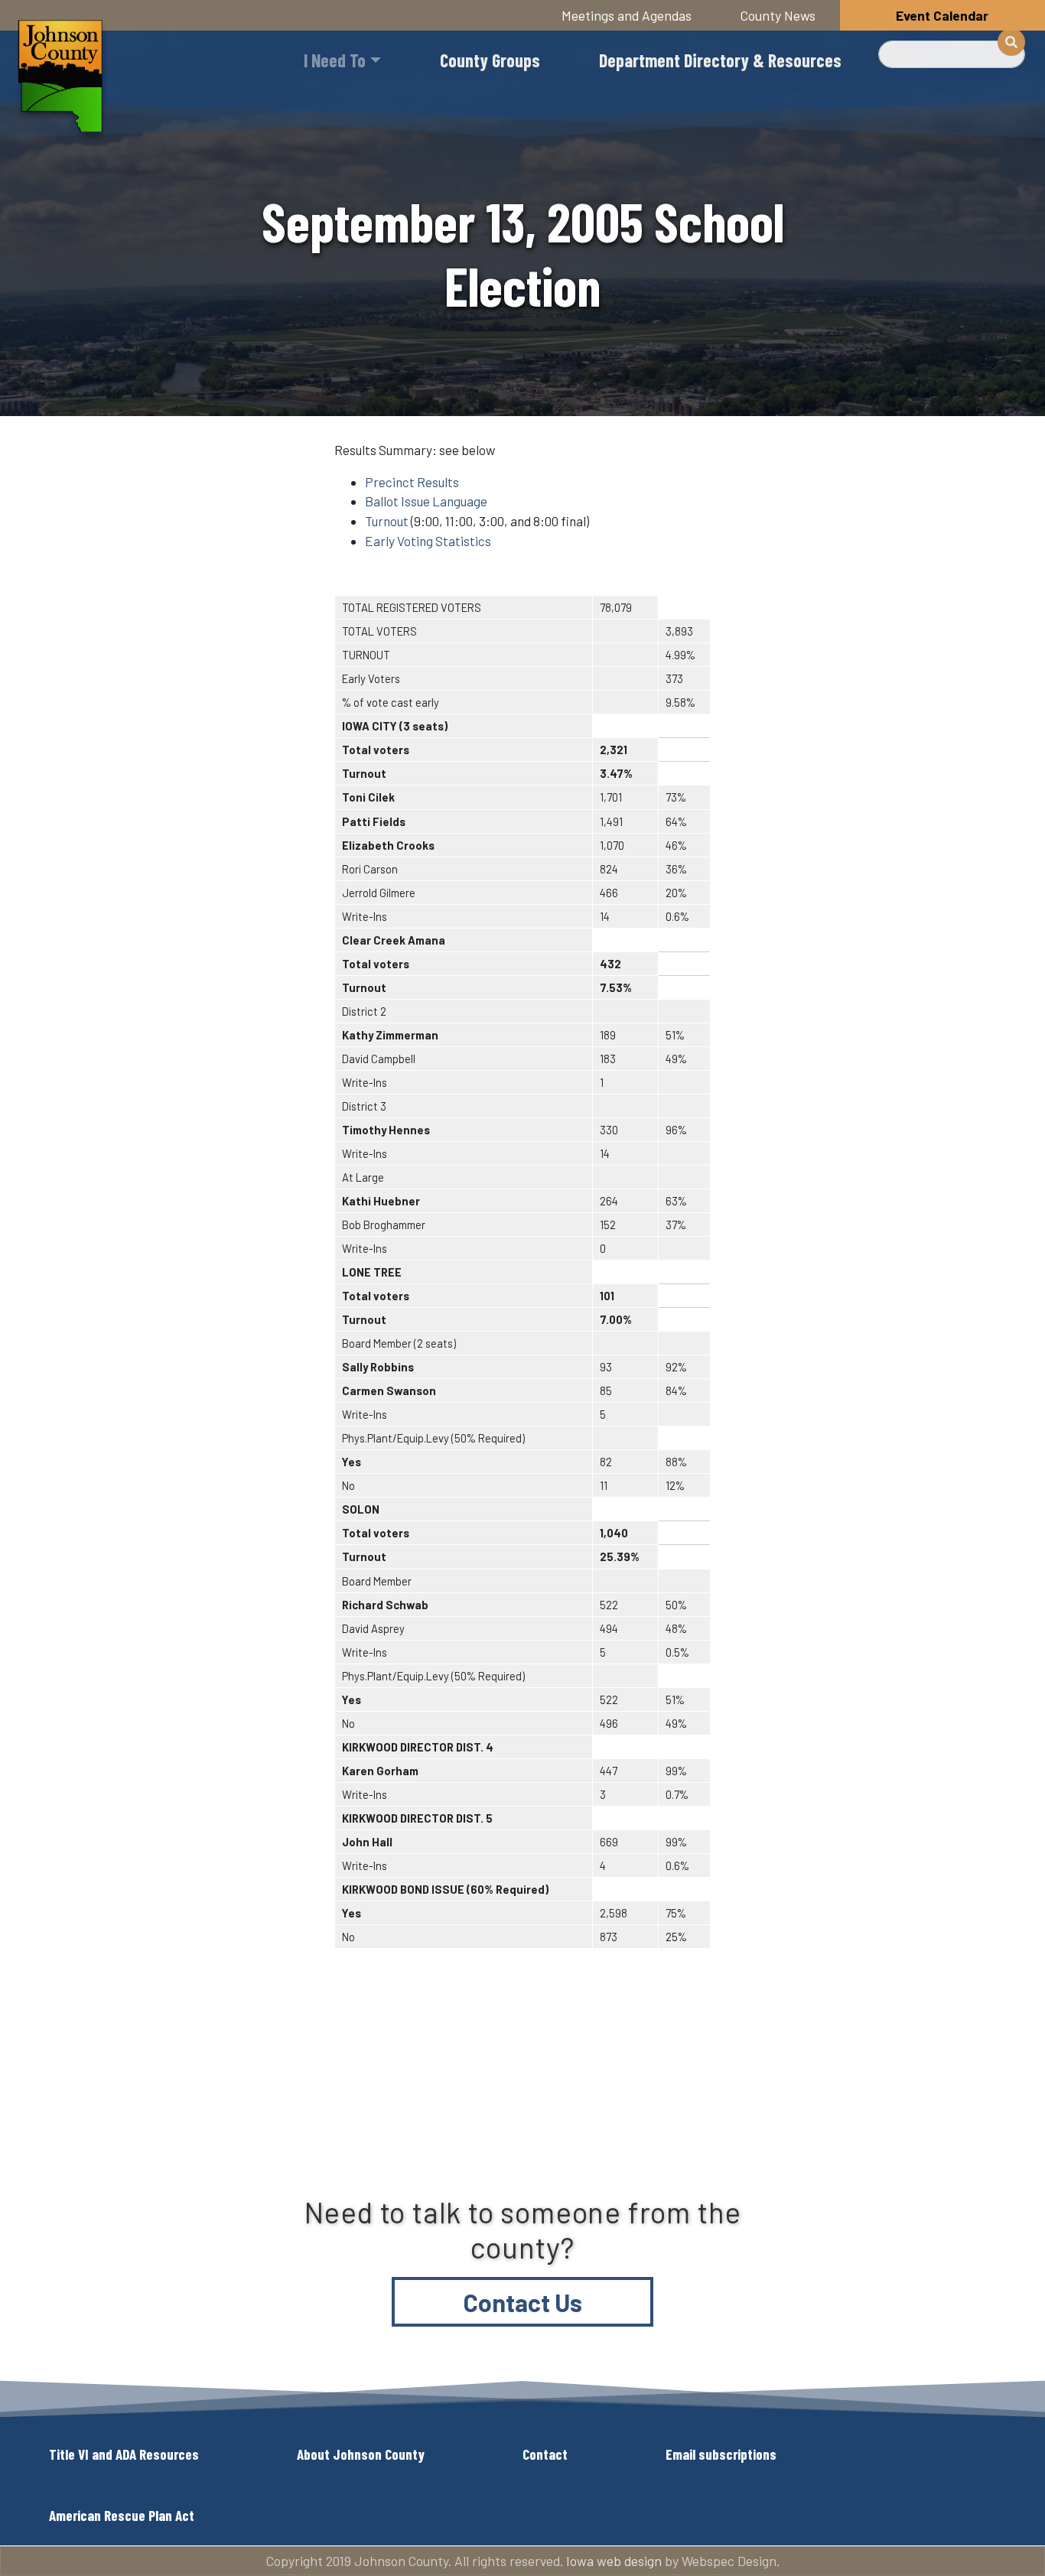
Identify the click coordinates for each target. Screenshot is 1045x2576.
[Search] (1011, 42)
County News (778, 15)
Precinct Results (412, 482)
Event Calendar (942, 15)
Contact (545, 2454)
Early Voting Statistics (428, 541)
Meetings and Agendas (627, 15)
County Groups (490, 60)
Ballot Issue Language (426, 501)
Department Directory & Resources (720, 60)
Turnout (387, 521)
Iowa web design (614, 2561)
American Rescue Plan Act (122, 2515)
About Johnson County (361, 2454)
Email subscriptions (721, 2454)
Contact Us (523, 2302)
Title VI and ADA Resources (124, 2454)
